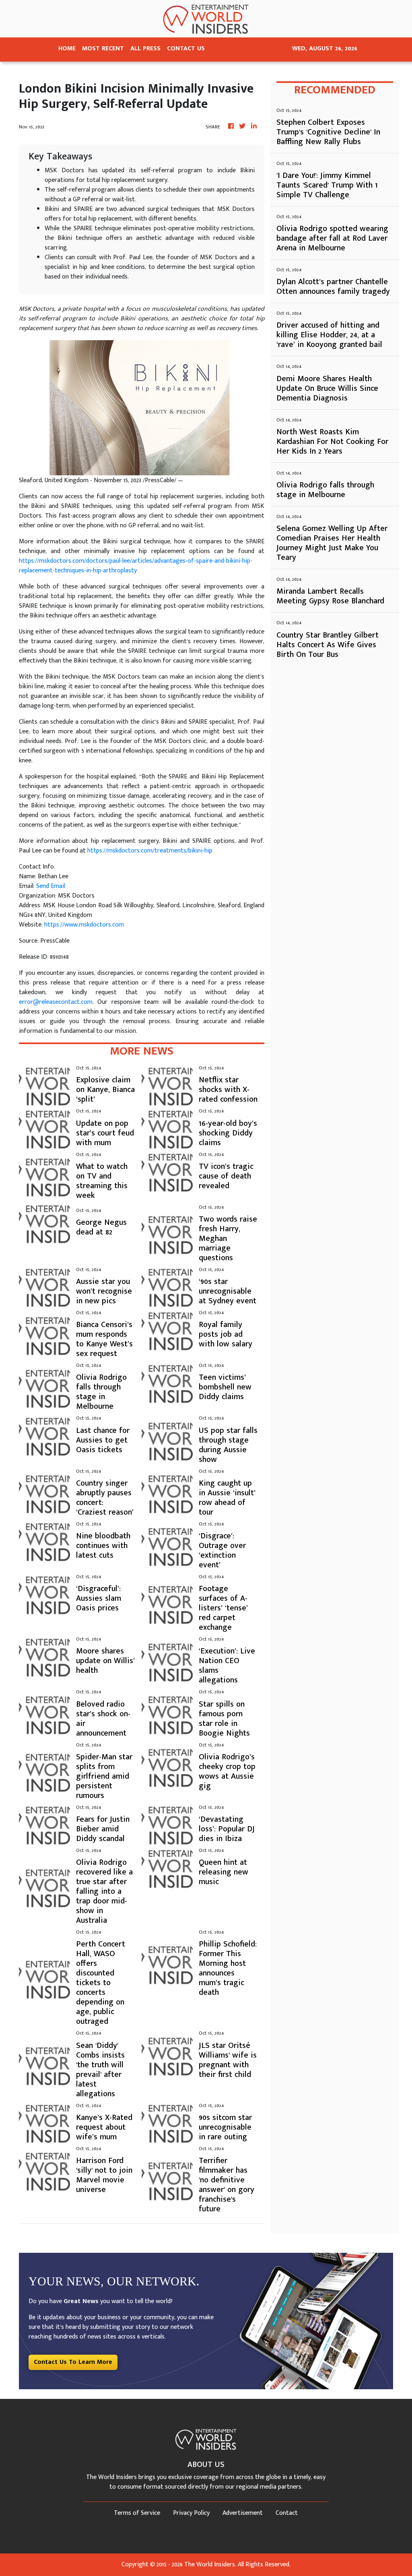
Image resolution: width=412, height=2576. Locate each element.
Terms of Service (137, 2513)
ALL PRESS (145, 49)
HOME (67, 49)
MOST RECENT (103, 49)
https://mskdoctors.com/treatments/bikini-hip (150, 851)
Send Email (51, 886)
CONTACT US (186, 49)
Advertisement (243, 2513)
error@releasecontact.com (56, 1002)
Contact (287, 2513)
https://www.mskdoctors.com (84, 925)
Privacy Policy (191, 2513)
